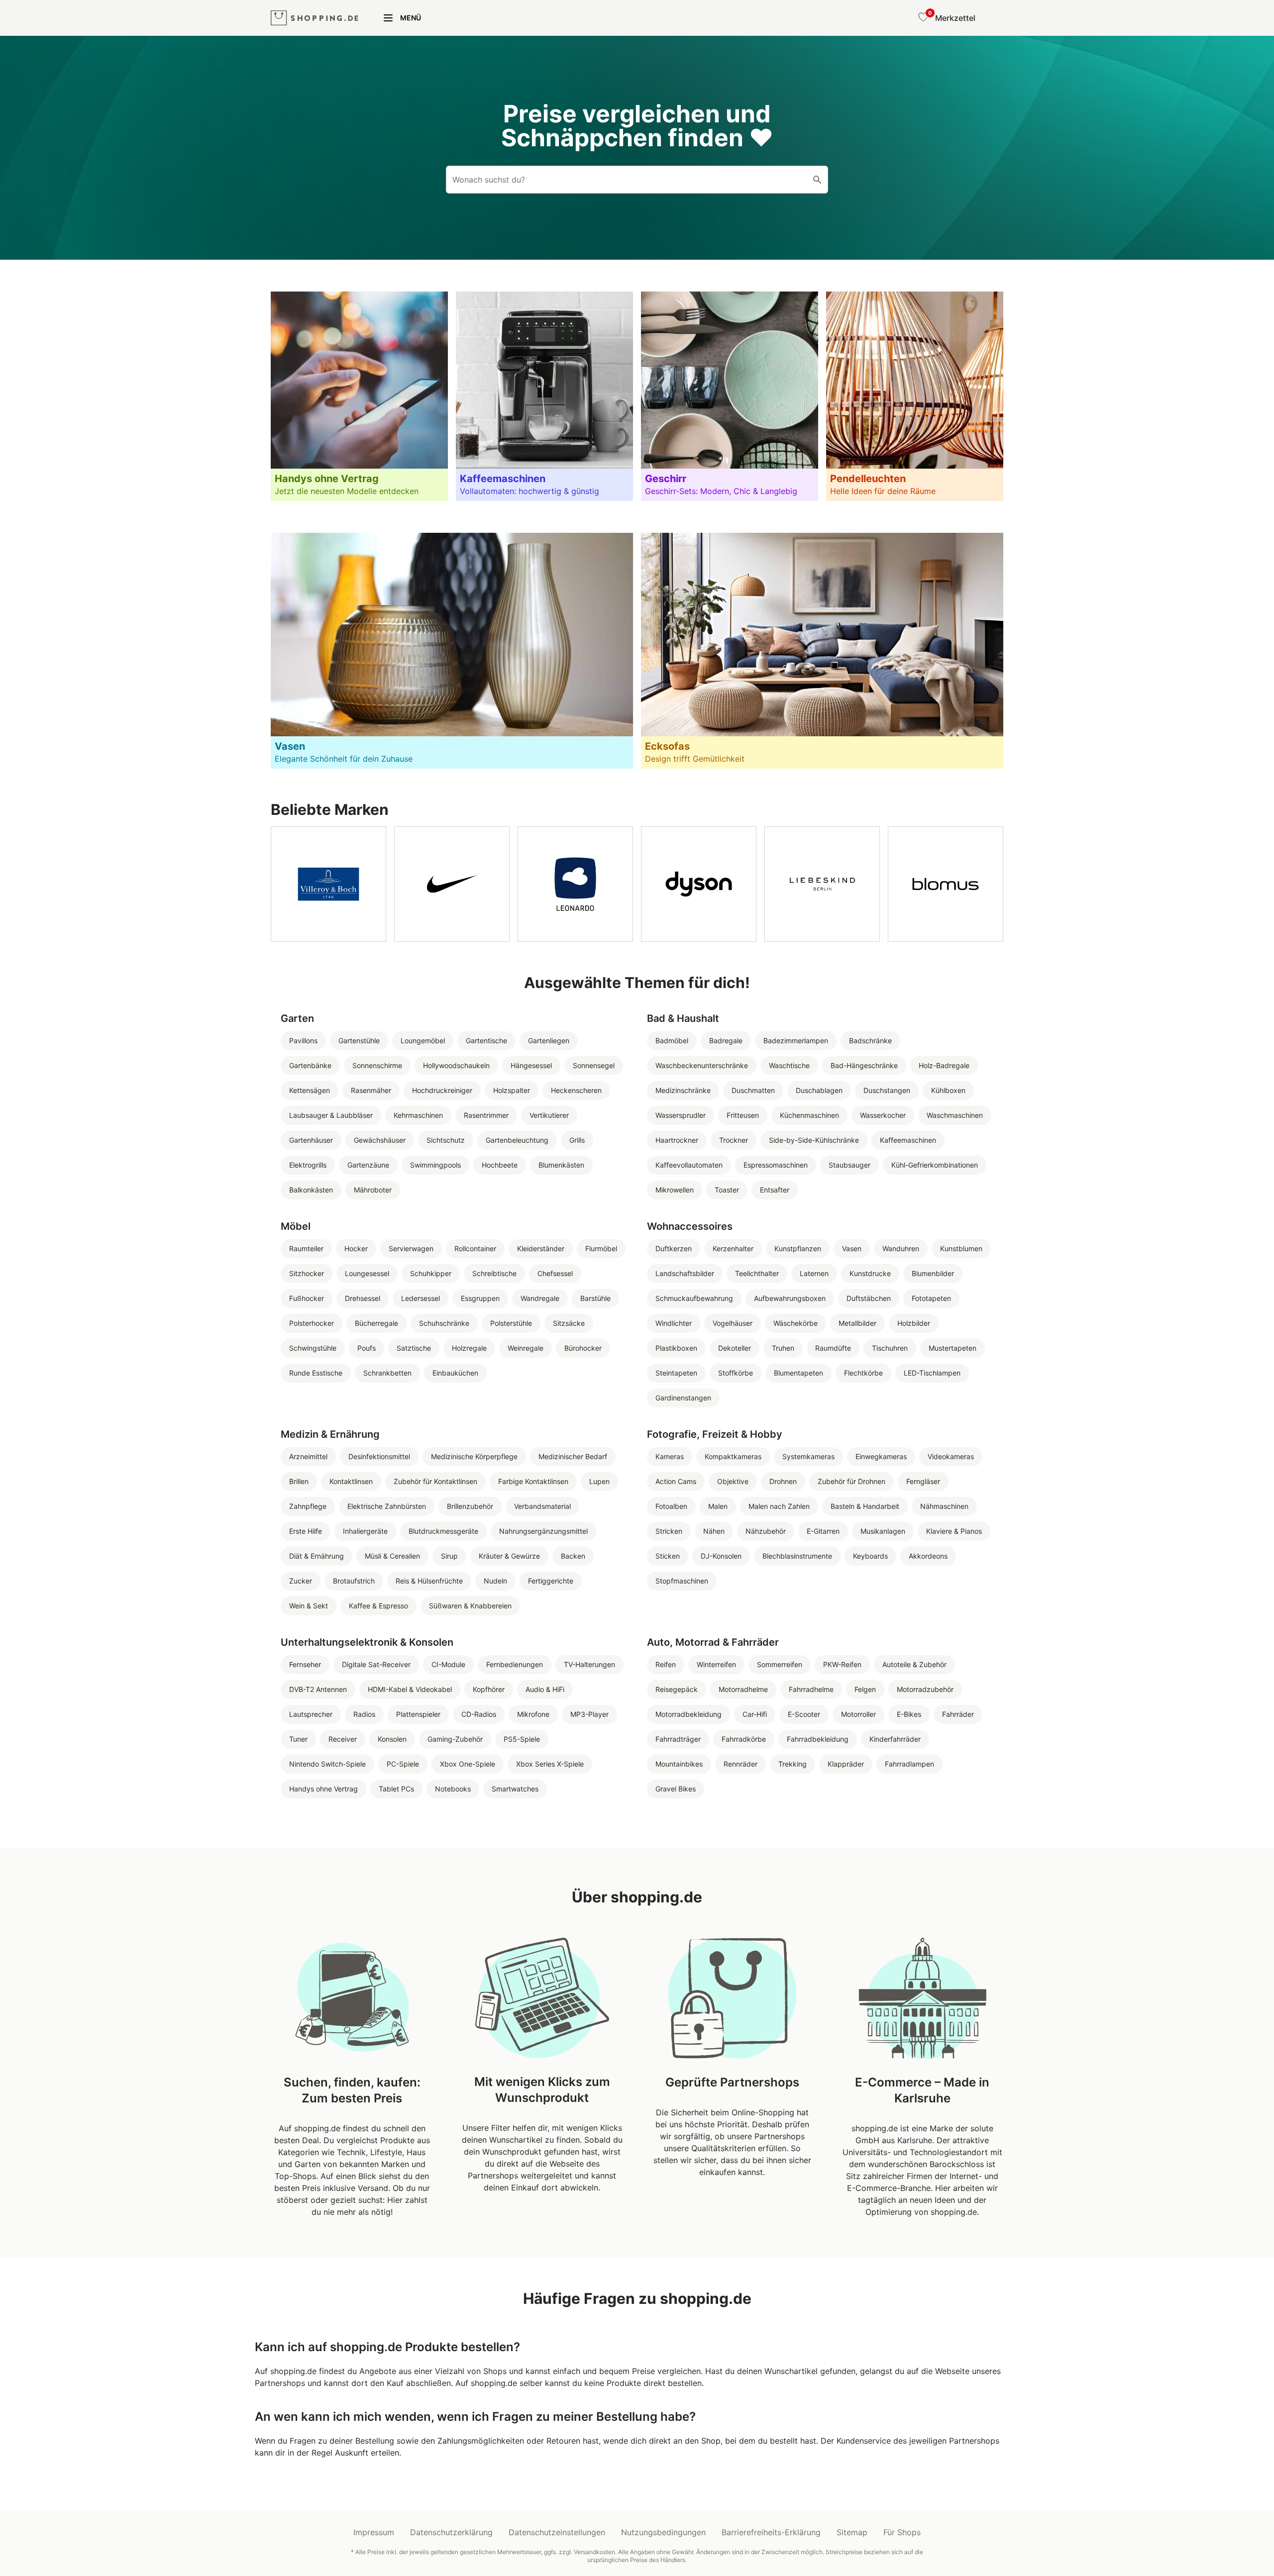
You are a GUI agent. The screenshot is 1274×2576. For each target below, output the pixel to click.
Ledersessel (421, 1298)
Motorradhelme (743, 1689)
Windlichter (674, 1323)
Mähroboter (373, 1190)
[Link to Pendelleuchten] (915, 396)
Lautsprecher (311, 1714)
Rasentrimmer (486, 1115)
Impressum (374, 2532)
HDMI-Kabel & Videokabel (410, 1689)
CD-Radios (479, 1714)
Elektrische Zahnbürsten (387, 1506)
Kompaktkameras (733, 1456)
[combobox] (637, 180)
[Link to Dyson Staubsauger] (699, 884)
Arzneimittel (308, 1456)
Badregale (726, 1040)
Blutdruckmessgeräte (443, 1531)
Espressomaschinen (776, 1165)
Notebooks (453, 1789)
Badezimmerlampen (796, 1040)
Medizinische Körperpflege (474, 1456)
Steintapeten (676, 1373)
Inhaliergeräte (365, 1531)
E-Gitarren (823, 1531)
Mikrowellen (675, 1190)
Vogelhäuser (733, 1323)
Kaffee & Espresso (378, 1606)
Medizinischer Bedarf (573, 1456)
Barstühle (595, 1298)
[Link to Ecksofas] (822, 651)
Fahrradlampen (909, 1764)
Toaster (727, 1190)
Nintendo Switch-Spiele (327, 1764)
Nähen (714, 1531)
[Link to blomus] (946, 884)
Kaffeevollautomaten (689, 1165)
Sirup (449, 1556)
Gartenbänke (310, 1065)
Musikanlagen (883, 1531)
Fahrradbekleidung (818, 1739)
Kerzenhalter (733, 1248)
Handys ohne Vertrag (323, 1789)
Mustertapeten (953, 1348)
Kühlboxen (948, 1090)
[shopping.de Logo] (315, 18)
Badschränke (870, 1040)
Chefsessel (555, 1273)
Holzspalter (512, 1090)
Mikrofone (533, 1714)
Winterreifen (716, 1664)
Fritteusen (743, 1115)
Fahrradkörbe (744, 1739)
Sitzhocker (307, 1273)
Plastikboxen (676, 1348)
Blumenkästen (561, 1165)
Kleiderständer (541, 1248)
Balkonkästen (311, 1190)
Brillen (299, 1481)
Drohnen (783, 1481)
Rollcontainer (475, 1248)
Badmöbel (672, 1040)
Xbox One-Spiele (468, 1764)
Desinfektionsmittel (379, 1456)
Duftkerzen (674, 1248)
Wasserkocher (883, 1115)
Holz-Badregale (944, 1065)
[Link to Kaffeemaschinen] (544, 396)
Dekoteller (735, 1348)
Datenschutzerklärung (451, 2532)
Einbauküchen (455, 1373)
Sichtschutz (446, 1140)
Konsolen (392, 1739)
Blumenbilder (933, 1273)
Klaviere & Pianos (954, 1531)
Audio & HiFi (545, 1689)
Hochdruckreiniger (442, 1090)
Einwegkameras (881, 1456)
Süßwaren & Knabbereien (470, 1606)
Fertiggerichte (551, 1581)
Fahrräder (958, 1714)
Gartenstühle (359, 1040)
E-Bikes (909, 1714)
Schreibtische (494, 1273)
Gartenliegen (549, 1040)
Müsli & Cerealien (392, 1556)
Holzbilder (914, 1323)
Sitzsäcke (569, 1323)
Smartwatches (515, 1789)
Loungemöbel (423, 1040)
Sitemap (852, 2532)
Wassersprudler (681, 1115)
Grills (577, 1140)
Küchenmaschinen (809, 1115)
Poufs (367, 1348)
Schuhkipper (431, 1273)
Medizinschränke (683, 1090)
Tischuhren (890, 1348)
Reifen (666, 1664)
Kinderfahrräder (895, 1739)
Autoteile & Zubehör (914, 1664)
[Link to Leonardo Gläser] (575, 884)
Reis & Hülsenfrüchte (429, 1581)
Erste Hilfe (306, 1531)
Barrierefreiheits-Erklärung (771, 2532)
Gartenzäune (368, 1165)
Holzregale (469, 1348)
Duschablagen (819, 1090)
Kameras (670, 1456)
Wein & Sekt (309, 1606)
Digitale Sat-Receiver (376, 1664)
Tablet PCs (396, 1789)
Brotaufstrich (354, 1581)
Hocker (356, 1248)
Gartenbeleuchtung (517, 1140)
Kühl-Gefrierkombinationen (935, 1165)
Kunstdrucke (870, 1273)
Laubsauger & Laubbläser (331, 1115)
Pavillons (303, 1040)
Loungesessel (367, 1273)
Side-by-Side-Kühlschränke (814, 1140)
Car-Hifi (755, 1714)
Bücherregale (376, 1323)
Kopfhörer (489, 1689)
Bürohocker (583, 1348)
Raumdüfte (833, 1348)
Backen (573, 1556)
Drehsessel (363, 1298)
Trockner (734, 1140)
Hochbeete (500, 1165)
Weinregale (526, 1348)
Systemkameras (808, 1456)
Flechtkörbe (863, 1373)
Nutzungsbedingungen (663, 2532)
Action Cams (676, 1481)
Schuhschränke (444, 1323)
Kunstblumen (961, 1248)
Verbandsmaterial (542, 1506)
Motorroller (858, 1714)
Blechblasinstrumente (797, 1556)
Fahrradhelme (811, 1689)
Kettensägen (310, 1090)
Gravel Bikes (676, 1789)
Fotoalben (671, 1506)
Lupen (599, 1481)
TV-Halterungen (589, 1664)
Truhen (783, 1348)
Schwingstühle (313, 1348)
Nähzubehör (766, 1531)
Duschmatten (753, 1090)
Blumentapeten (798, 1373)
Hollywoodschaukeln (456, 1065)
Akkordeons (928, 1556)
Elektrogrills (308, 1165)
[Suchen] (817, 180)
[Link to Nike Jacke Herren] (452, 884)
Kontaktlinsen (351, 1481)
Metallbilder (857, 1323)
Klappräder (846, 1764)
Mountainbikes (679, 1764)
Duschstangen (887, 1090)
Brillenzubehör (470, 1506)
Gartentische (486, 1040)
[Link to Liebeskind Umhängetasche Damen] (822, 884)
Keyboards (870, 1556)
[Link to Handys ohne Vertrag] (359, 396)
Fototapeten (931, 1298)
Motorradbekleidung (689, 1714)
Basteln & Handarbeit (865, 1506)
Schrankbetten (387, 1373)
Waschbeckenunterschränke (702, 1065)
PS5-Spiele (522, 1739)
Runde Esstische (316, 1373)
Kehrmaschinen (418, 1115)
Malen (718, 1506)
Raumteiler (306, 1248)
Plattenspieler (418, 1714)
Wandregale (540, 1298)
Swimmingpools (435, 1165)
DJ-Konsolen (721, 1556)
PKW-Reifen (842, 1664)
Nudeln (495, 1581)
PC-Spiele (403, 1764)
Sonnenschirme (377, 1065)
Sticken (668, 1556)
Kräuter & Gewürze (509, 1556)
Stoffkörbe (736, 1373)
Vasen (852, 1248)
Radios (364, 1714)
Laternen (814, 1273)
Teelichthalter (757, 1273)
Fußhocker (307, 1298)
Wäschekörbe (796, 1323)
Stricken (669, 1531)
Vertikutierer (549, 1115)
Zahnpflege (308, 1506)
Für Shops (902, 2532)
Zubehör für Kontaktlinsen (435, 1481)
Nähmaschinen (944, 1506)
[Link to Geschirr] (730, 396)
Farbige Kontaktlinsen (533, 1481)
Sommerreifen (780, 1664)
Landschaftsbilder (685, 1273)
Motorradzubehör (925, 1689)
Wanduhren (901, 1248)
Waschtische (789, 1065)
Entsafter (775, 1190)
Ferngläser (923, 1481)
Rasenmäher (371, 1090)
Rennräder (741, 1764)
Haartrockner (677, 1140)
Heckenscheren (576, 1090)
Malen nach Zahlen (779, 1506)
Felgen (865, 1689)
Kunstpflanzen (798, 1248)
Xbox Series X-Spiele (550, 1764)
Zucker (301, 1581)
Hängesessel (531, 1065)
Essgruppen (480, 1298)
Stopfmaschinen (682, 1581)
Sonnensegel (594, 1065)
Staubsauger (849, 1165)
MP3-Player (589, 1714)
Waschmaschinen (955, 1115)
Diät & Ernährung (317, 1556)
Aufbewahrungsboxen (790, 1298)
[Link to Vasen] (452, 651)
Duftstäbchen (869, 1298)
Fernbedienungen (515, 1664)
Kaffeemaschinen (908, 1140)
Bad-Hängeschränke (864, 1065)
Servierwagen (411, 1248)
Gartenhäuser (311, 1140)
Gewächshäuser (380, 1140)
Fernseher (305, 1664)
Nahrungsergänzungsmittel (543, 1531)
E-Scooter (804, 1714)
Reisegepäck (677, 1689)
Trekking (793, 1764)
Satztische (414, 1348)
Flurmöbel (601, 1248)
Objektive (733, 1481)
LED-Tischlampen (932, 1373)
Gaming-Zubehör (455, 1739)
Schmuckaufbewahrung (694, 1298)
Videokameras (951, 1456)
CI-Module (448, 1664)
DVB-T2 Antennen (318, 1689)
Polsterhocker (312, 1323)
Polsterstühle (511, 1323)
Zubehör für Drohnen (851, 1481)
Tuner (298, 1739)
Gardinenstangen (683, 1398)
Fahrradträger (678, 1739)
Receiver (343, 1739)
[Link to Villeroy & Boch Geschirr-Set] (328, 884)
